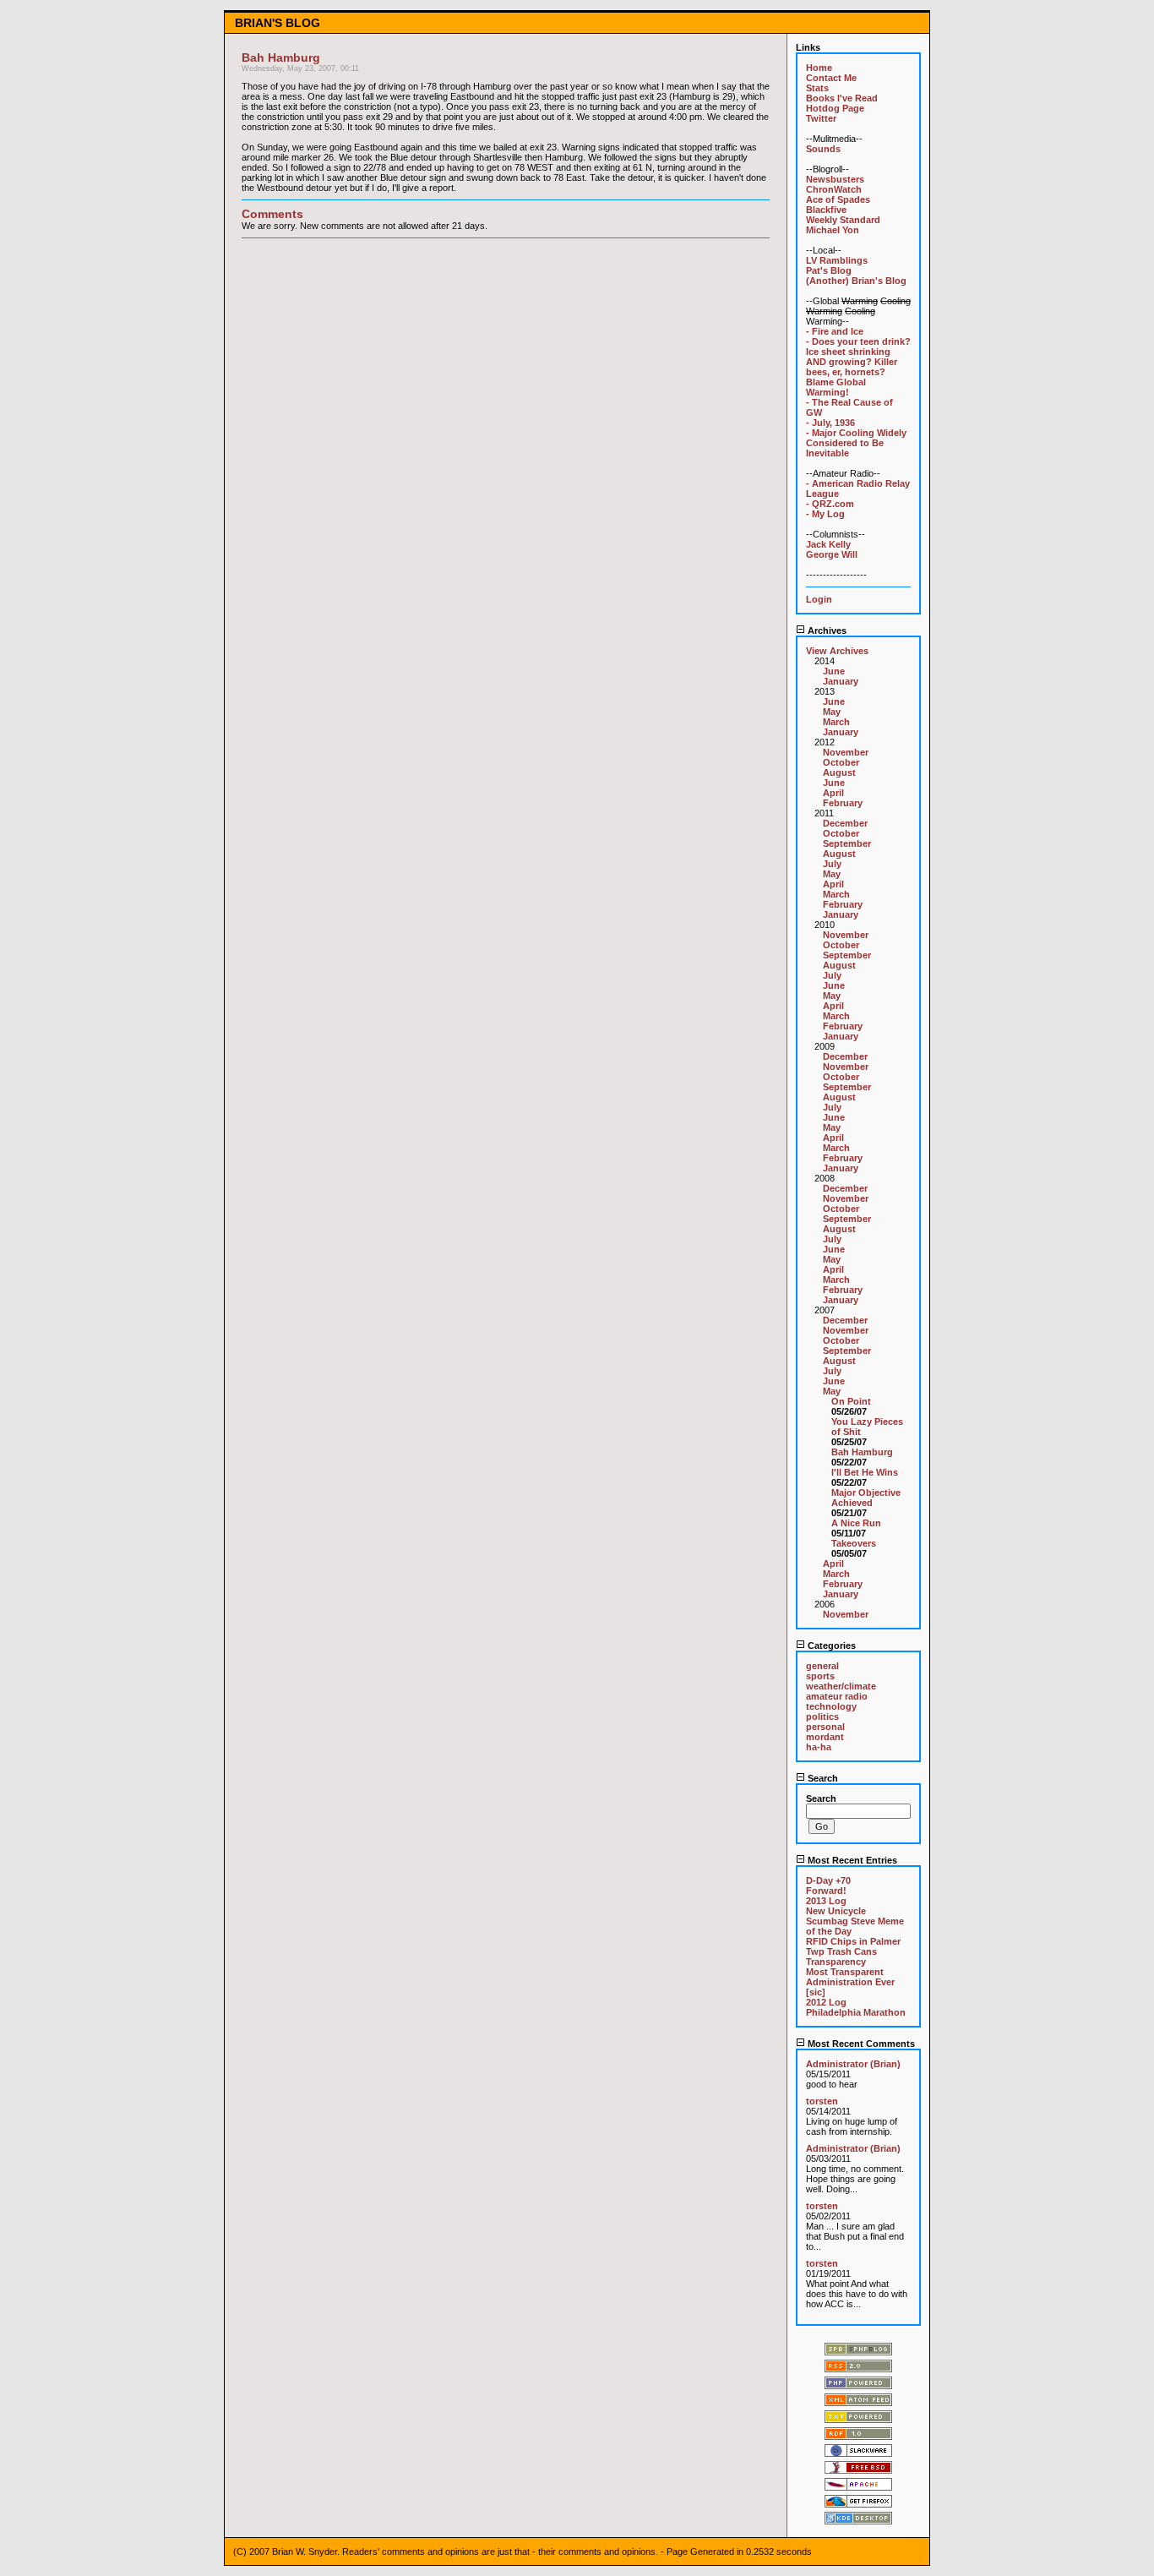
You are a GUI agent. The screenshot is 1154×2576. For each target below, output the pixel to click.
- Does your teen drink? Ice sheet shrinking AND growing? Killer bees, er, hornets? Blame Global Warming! (858, 367)
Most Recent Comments (860, 2044)
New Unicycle (836, 1911)
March (836, 722)
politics (822, 1716)
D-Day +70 (828, 1880)
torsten (822, 2101)
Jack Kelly (828, 544)
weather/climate (841, 1686)
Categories (830, 1645)
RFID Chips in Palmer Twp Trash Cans (853, 1946)
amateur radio (837, 1696)
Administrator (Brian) (853, 2064)
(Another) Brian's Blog (856, 281)
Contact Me (831, 78)
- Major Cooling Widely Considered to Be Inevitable (856, 443)
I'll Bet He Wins (865, 1472)
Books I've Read (842, 98)
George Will (832, 554)
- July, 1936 (830, 423)
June (834, 671)
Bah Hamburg (862, 1452)
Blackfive (826, 210)
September (847, 843)
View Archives (837, 651)
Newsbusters (835, 179)
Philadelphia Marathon (856, 2012)
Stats (817, 88)
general (822, 1666)
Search (822, 1778)
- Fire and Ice (835, 331)
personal (825, 1727)
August (839, 772)
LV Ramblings (837, 260)
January (841, 681)
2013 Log (826, 1901)
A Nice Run (856, 1523)
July (832, 864)
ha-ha (819, 1747)
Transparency (836, 1962)
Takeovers (854, 1543)
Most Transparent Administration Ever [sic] (850, 1982)
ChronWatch (834, 189)
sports (820, 1676)
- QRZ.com (830, 504)
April (833, 793)
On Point (851, 1401)
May (832, 712)
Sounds (823, 149)
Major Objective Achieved (866, 1498)
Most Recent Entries (851, 1860)
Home (819, 68)
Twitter (821, 118)
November (846, 752)
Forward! (826, 1891)
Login (819, 599)
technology (831, 1706)
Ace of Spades (838, 199)
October (841, 762)
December (845, 823)
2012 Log (826, 2002)
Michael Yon (833, 230)
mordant (825, 1737)
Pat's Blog (829, 270)
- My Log (825, 514)
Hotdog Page (835, 108)
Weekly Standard (843, 220)
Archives (826, 630)
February (843, 803)
